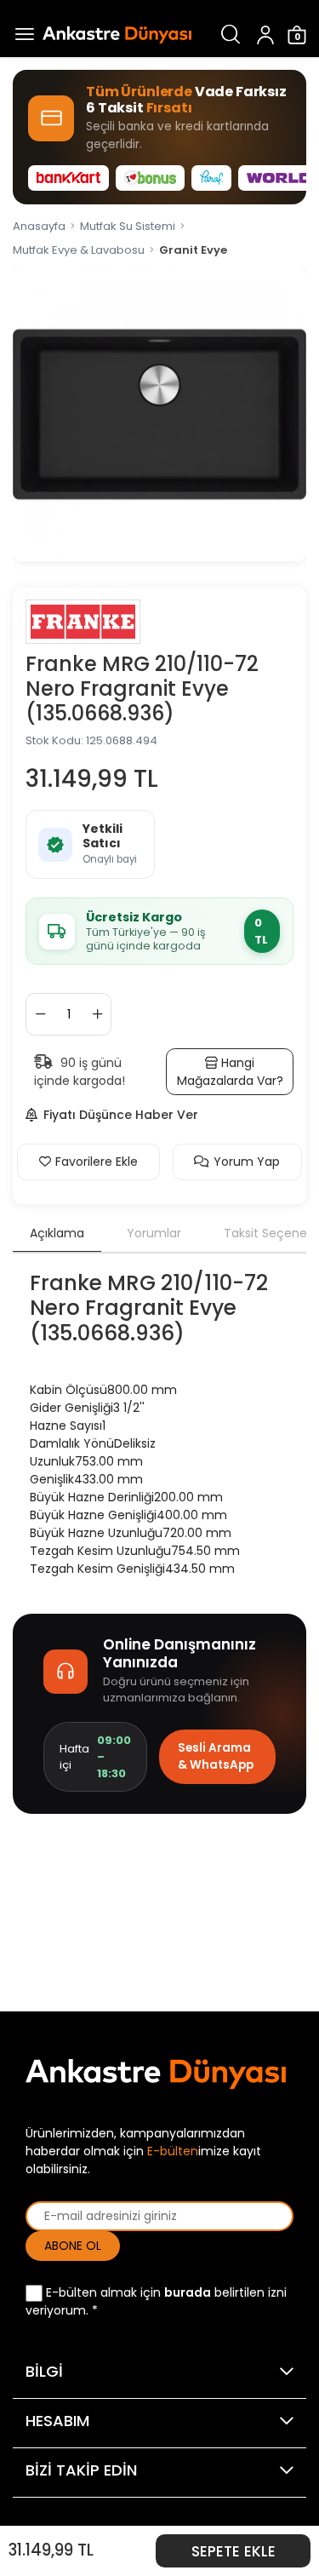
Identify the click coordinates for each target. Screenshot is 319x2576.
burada (188, 2292)
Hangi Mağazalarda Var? (230, 1072)
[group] (159, 414)
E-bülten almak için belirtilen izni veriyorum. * (156, 2301)
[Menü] (21, 34)
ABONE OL (73, 2246)
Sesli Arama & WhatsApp (216, 1756)
